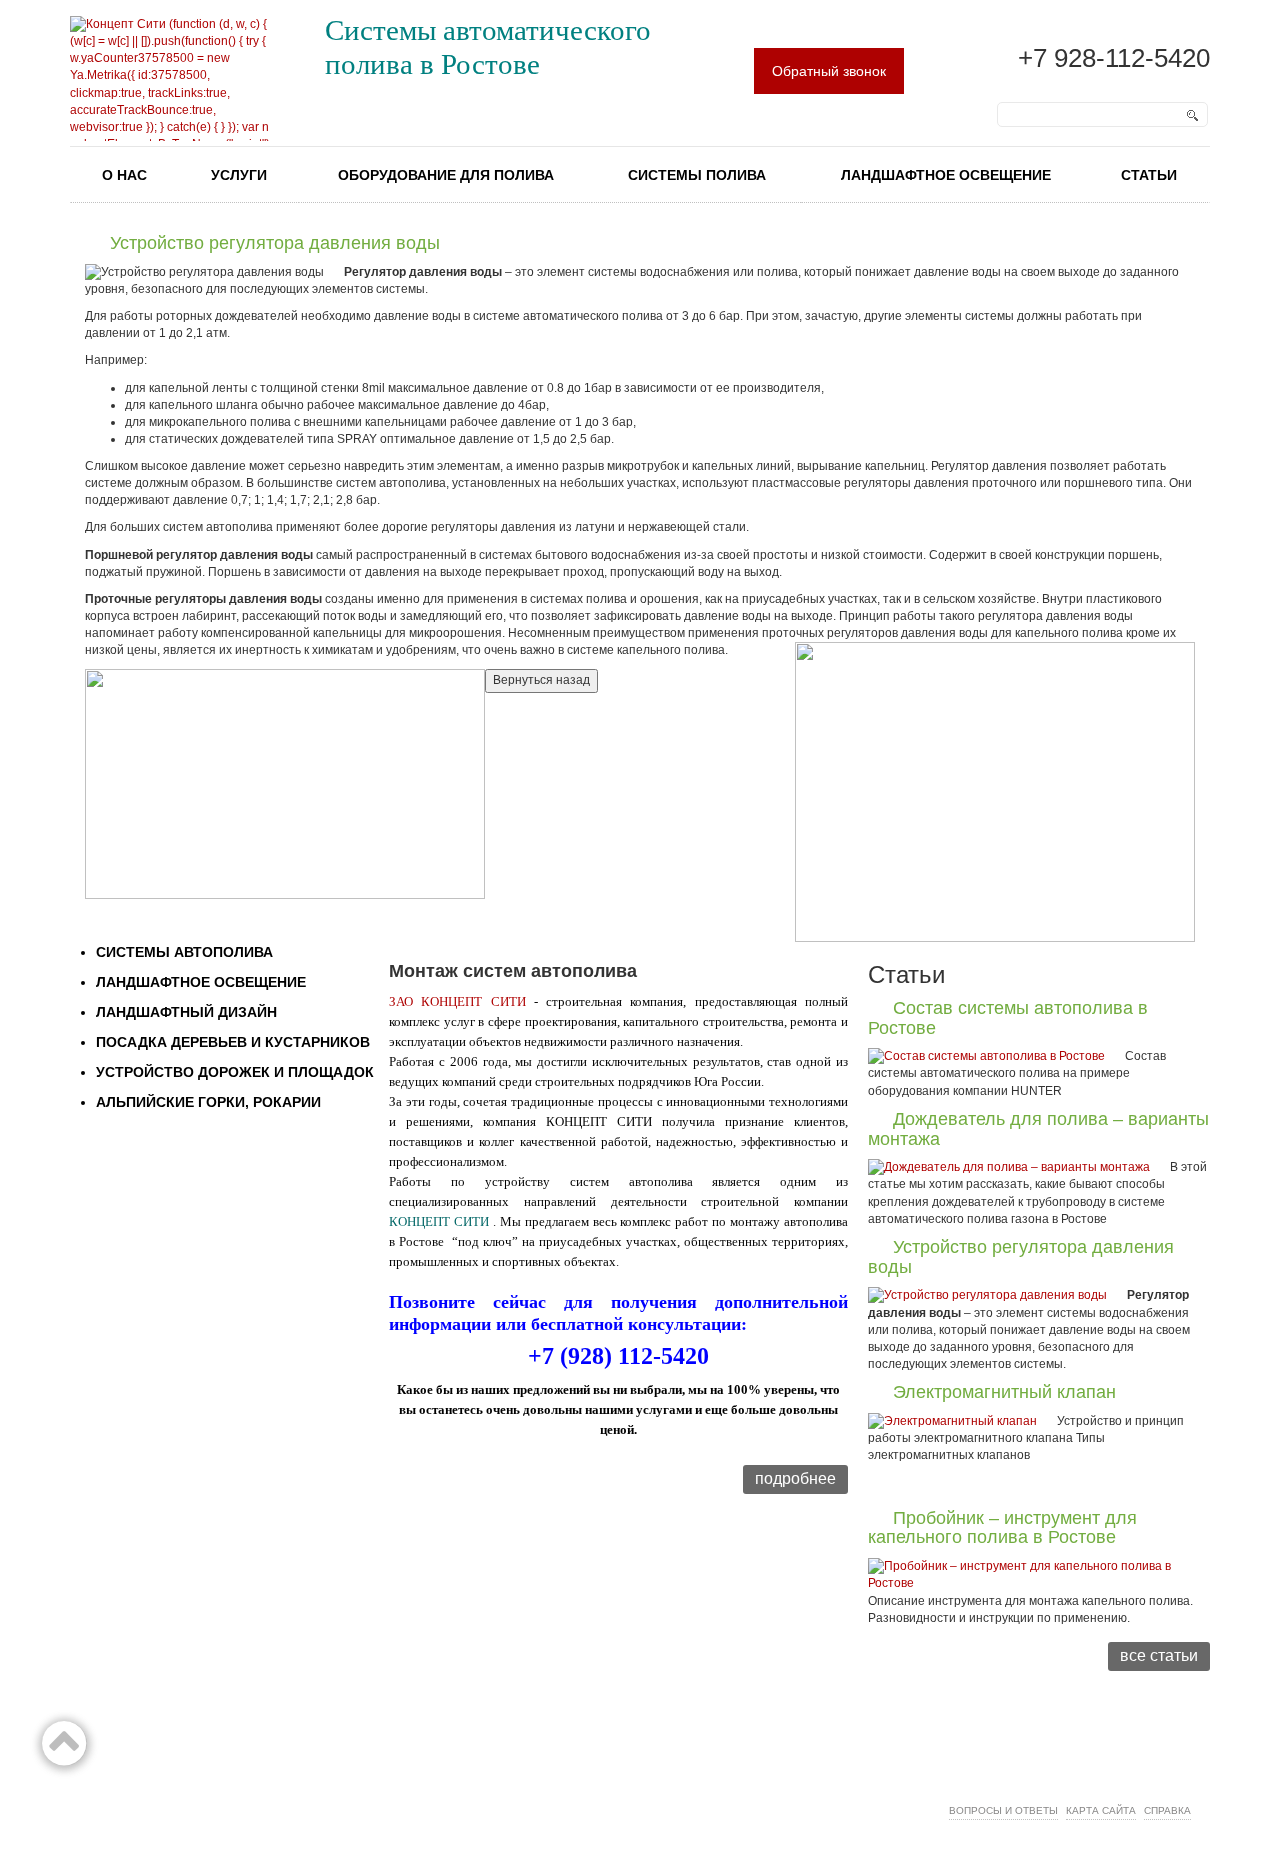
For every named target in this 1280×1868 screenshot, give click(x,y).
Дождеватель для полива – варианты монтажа (1038, 1129)
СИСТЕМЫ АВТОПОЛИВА (184, 952)
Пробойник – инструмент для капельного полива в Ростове (1002, 1528)
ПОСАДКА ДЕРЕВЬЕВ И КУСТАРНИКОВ (233, 1042)
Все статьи (1159, 1655)
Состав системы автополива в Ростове (1008, 1018)
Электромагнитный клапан (1004, 1392)
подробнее (795, 1478)
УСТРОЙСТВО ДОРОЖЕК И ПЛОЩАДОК (235, 1072)
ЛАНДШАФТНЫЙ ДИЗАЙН (186, 1012)
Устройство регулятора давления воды (1021, 1257)
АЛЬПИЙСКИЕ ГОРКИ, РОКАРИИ (208, 1102)
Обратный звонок (829, 71)
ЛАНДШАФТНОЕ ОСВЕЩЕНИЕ (201, 982)
